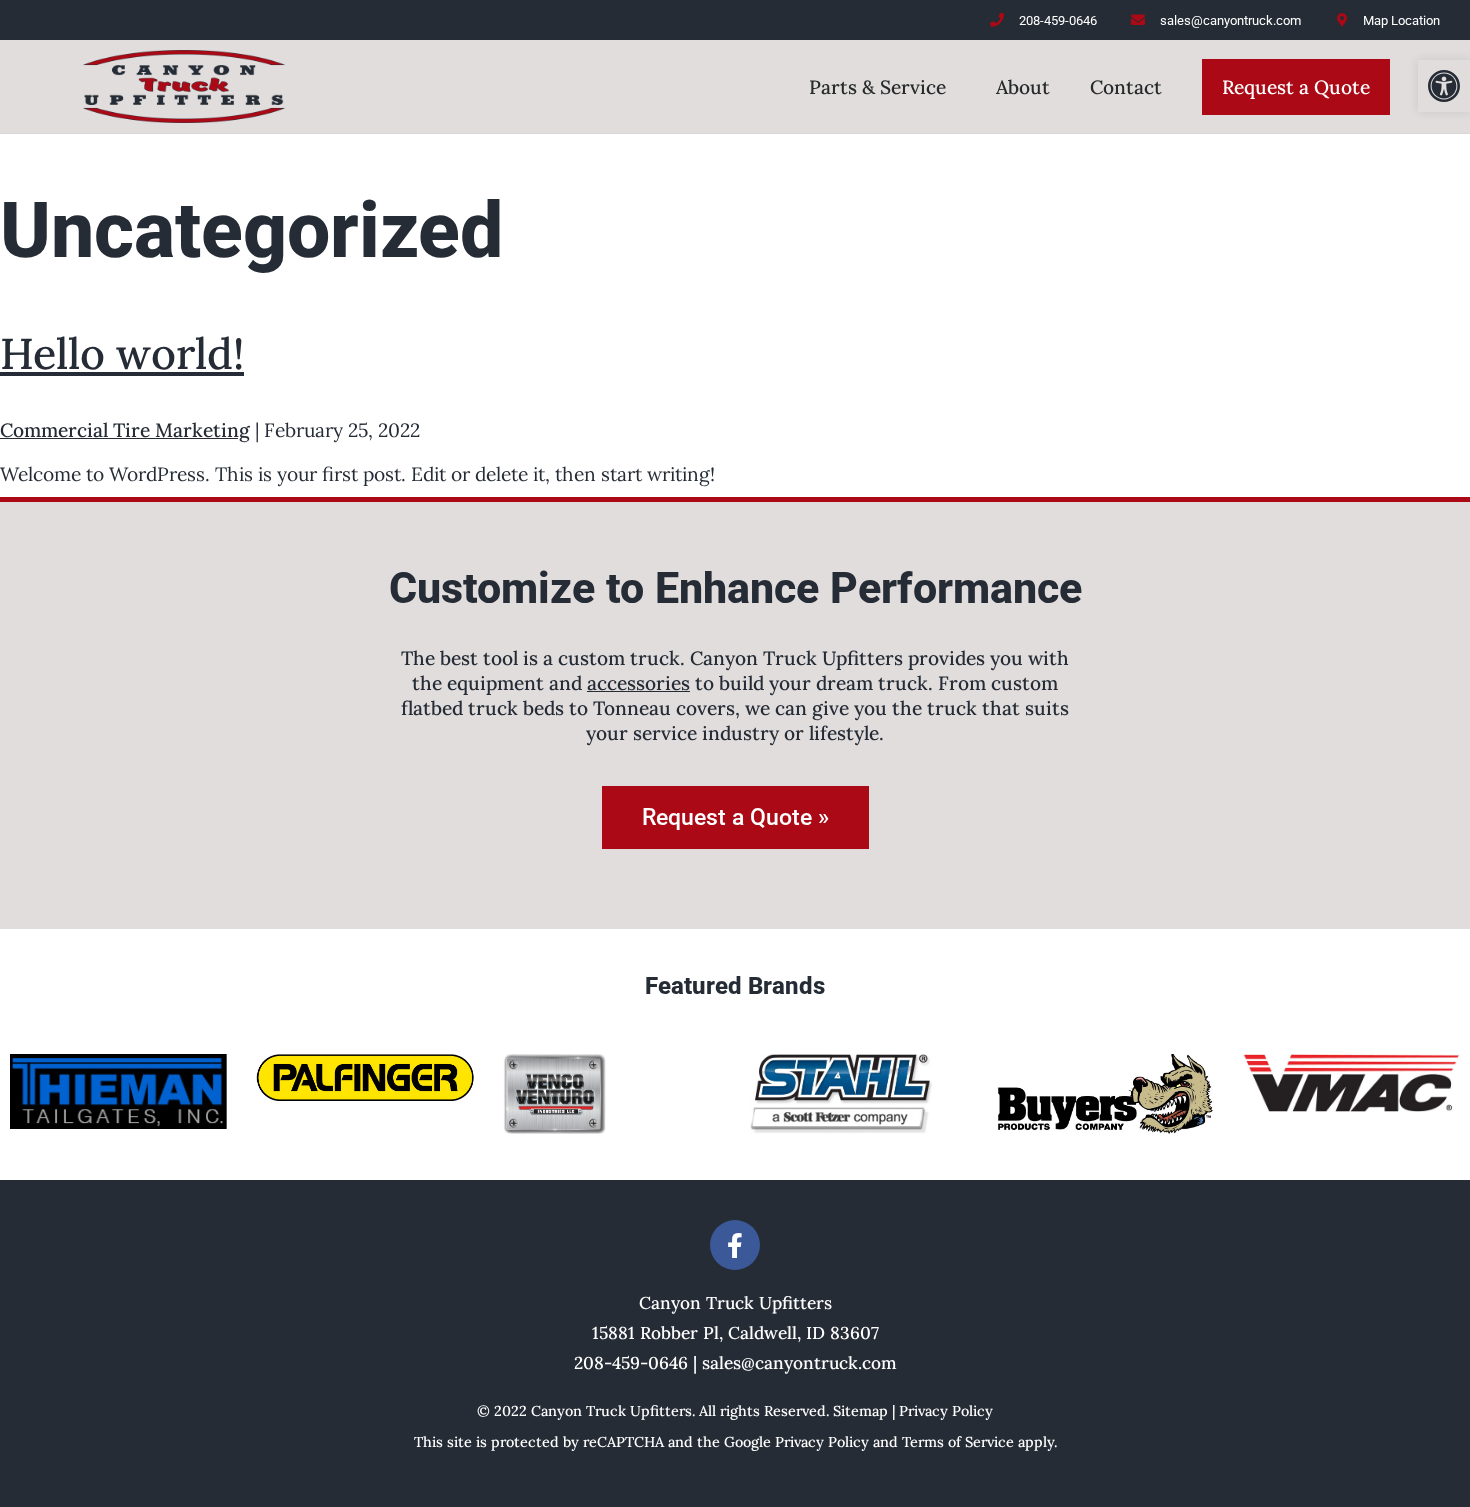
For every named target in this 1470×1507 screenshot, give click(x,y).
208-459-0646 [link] (631, 1363)
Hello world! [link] (122, 353)
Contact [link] (1126, 87)
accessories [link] (638, 683)
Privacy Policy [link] (946, 1411)
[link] (1444, 86)
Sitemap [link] (860, 1411)
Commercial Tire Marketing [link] (125, 430)
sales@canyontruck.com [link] (799, 1363)
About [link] (1023, 87)
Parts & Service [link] (877, 87)
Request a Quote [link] (1296, 87)
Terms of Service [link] (958, 1442)
